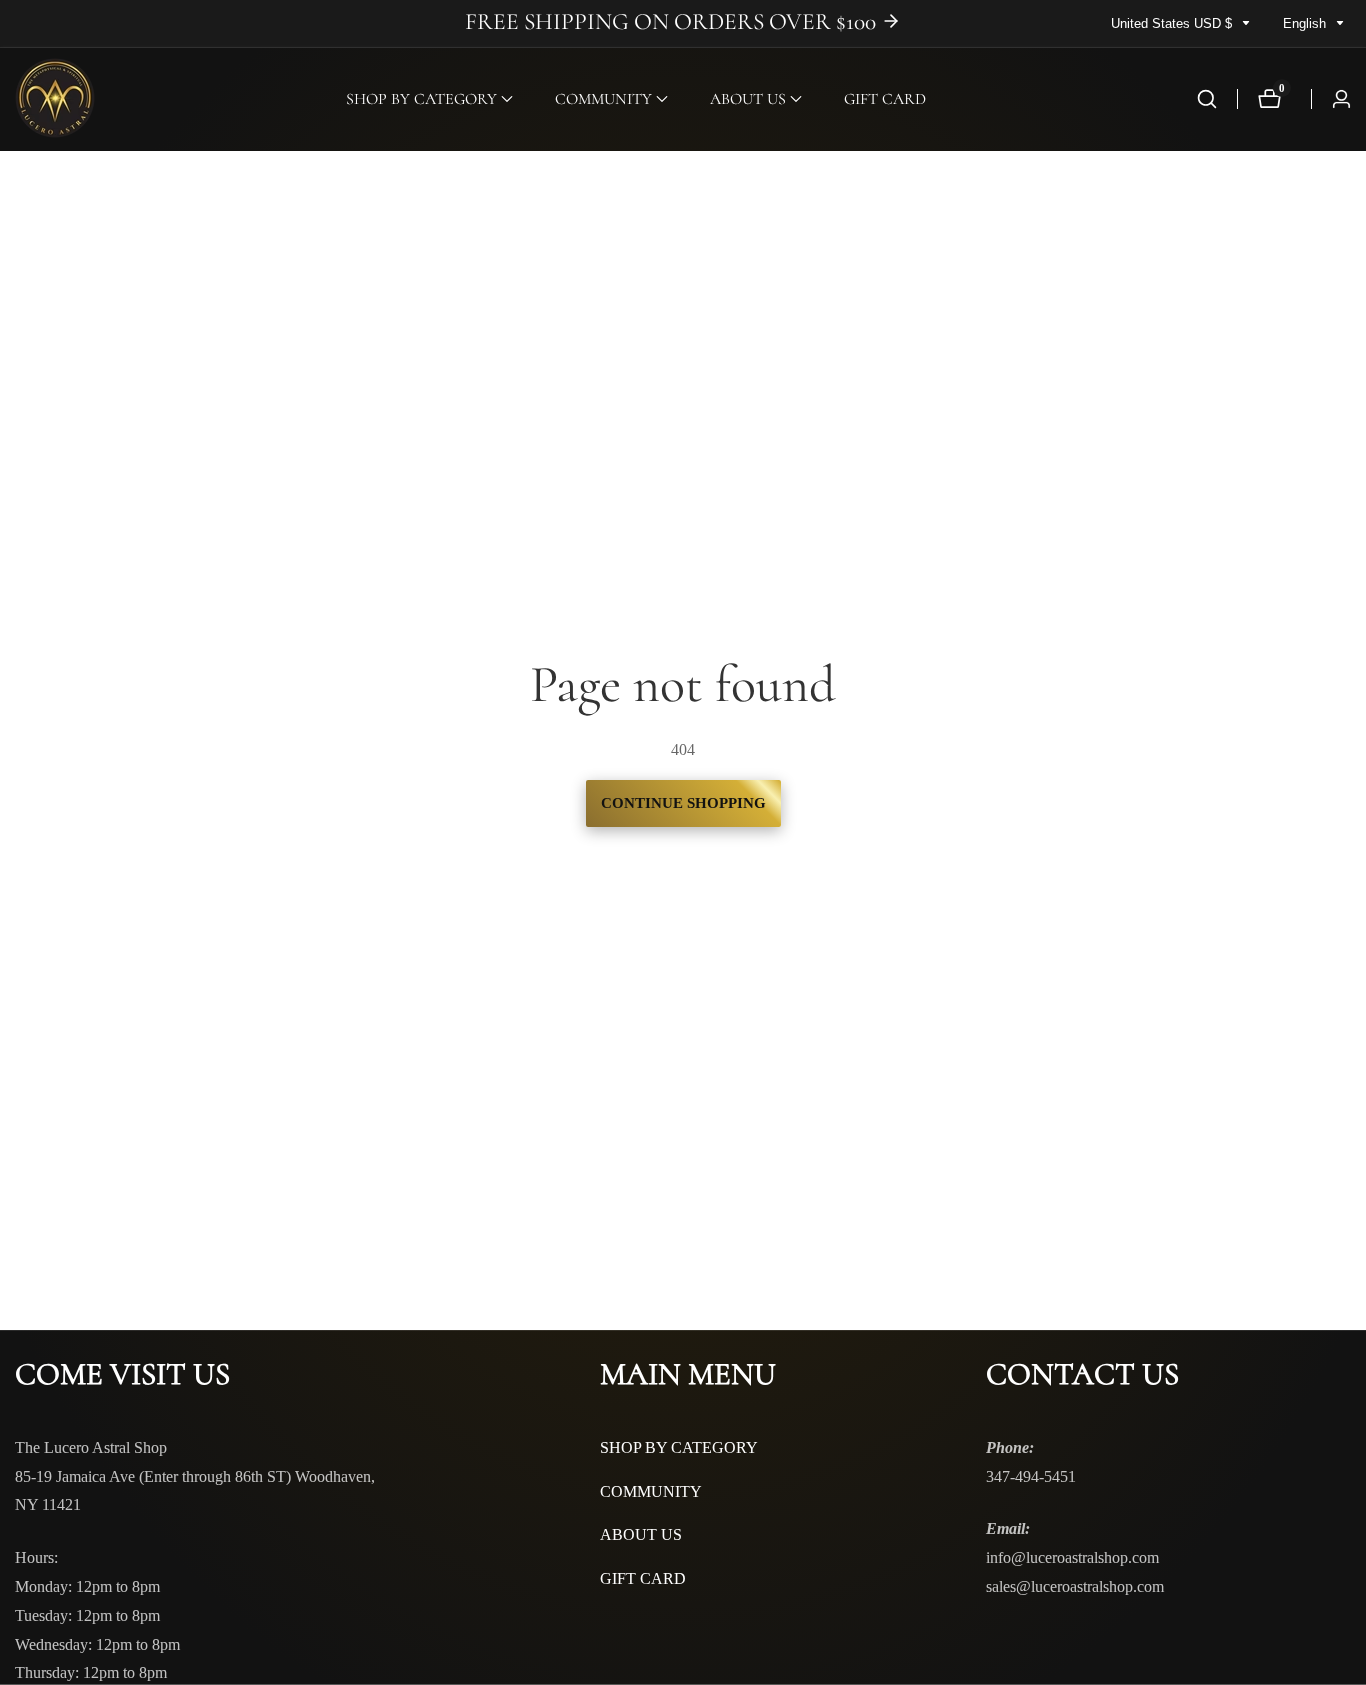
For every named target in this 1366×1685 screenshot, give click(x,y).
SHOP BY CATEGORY (679, 1447)
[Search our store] (1207, 99)
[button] (421, 99)
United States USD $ (1173, 23)
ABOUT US (641, 1534)
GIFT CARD (885, 99)
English (1306, 23)
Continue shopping (683, 803)
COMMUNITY (651, 1491)
